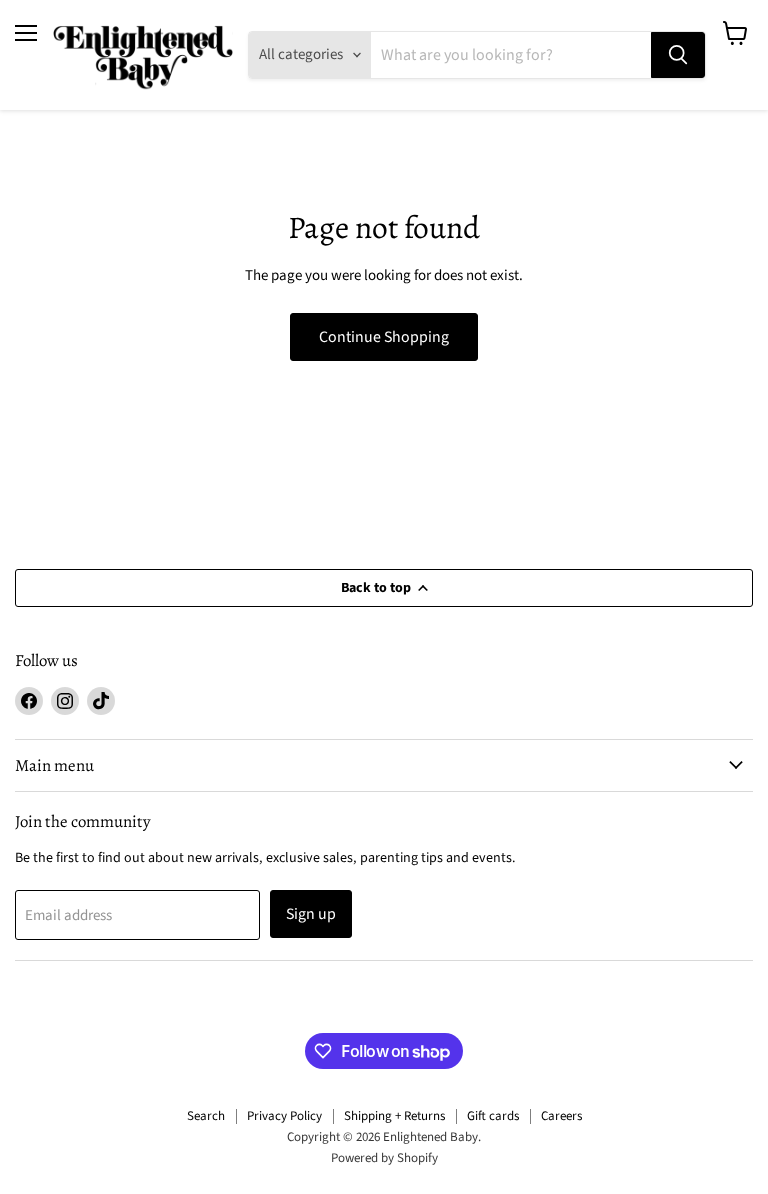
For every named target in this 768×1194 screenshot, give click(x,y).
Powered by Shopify (384, 1158)
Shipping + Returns (394, 1116)
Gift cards (493, 1116)
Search (206, 1116)
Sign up (311, 914)
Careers (561, 1116)
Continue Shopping (384, 337)
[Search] (678, 55)
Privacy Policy (284, 1116)
